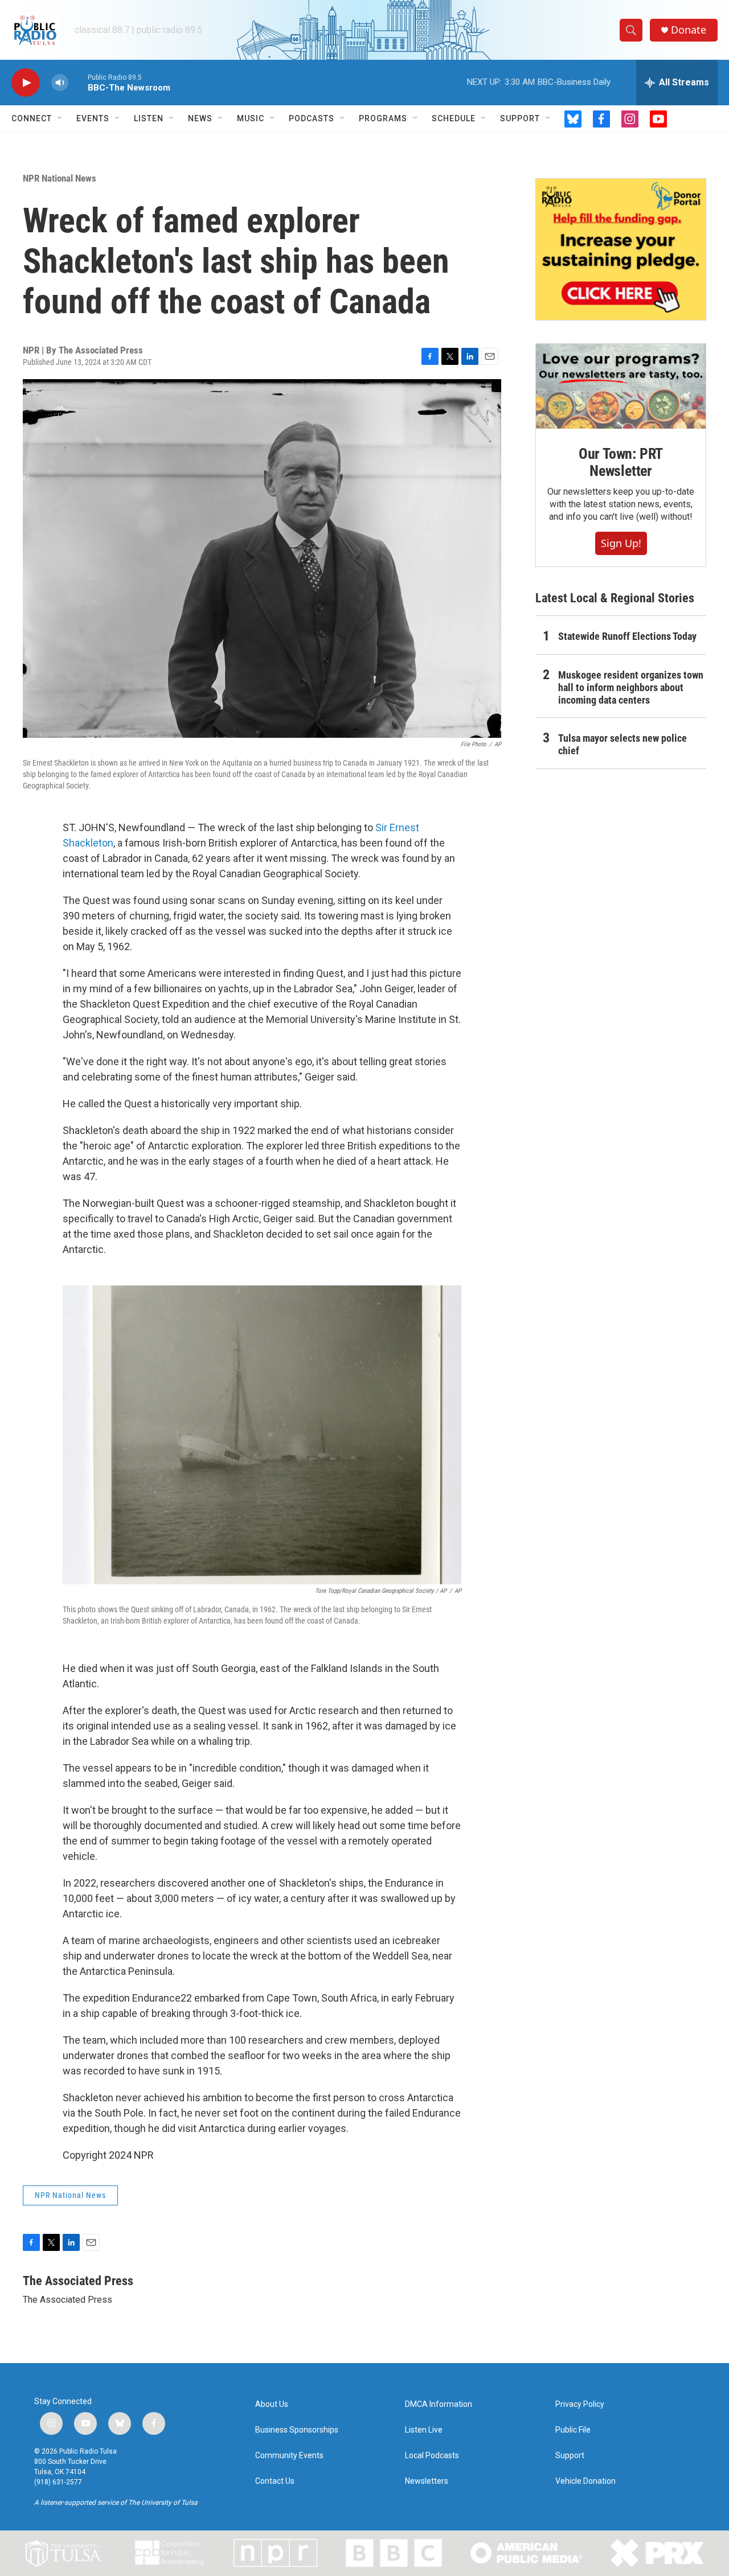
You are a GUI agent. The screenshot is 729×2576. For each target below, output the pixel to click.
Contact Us (275, 2481)
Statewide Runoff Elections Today (627, 636)
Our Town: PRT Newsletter (621, 462)
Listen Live (424, 2430)
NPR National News (60, 178)
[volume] (60, 83)
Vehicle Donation (585, 2481)
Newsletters (427, 2481)
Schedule (454, 118)
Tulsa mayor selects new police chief (622, 744)
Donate (689, 30)
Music (251, 118)
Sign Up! (621, 543)
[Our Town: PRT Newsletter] (621, 386)
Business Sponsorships (297, 2430)
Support (520, 118)
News (200, 118)
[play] (26, 83)
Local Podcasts (432, 2456)
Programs (383, 118)
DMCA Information (439, 2404)
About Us (272, 2404)
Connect (32, 118)
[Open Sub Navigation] (60, 118)
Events (93, 118)
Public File (573, 2430)
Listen (149, 118)
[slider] (78, 82)
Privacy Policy (580, 2404)
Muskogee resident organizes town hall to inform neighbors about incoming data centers (631, 687)
